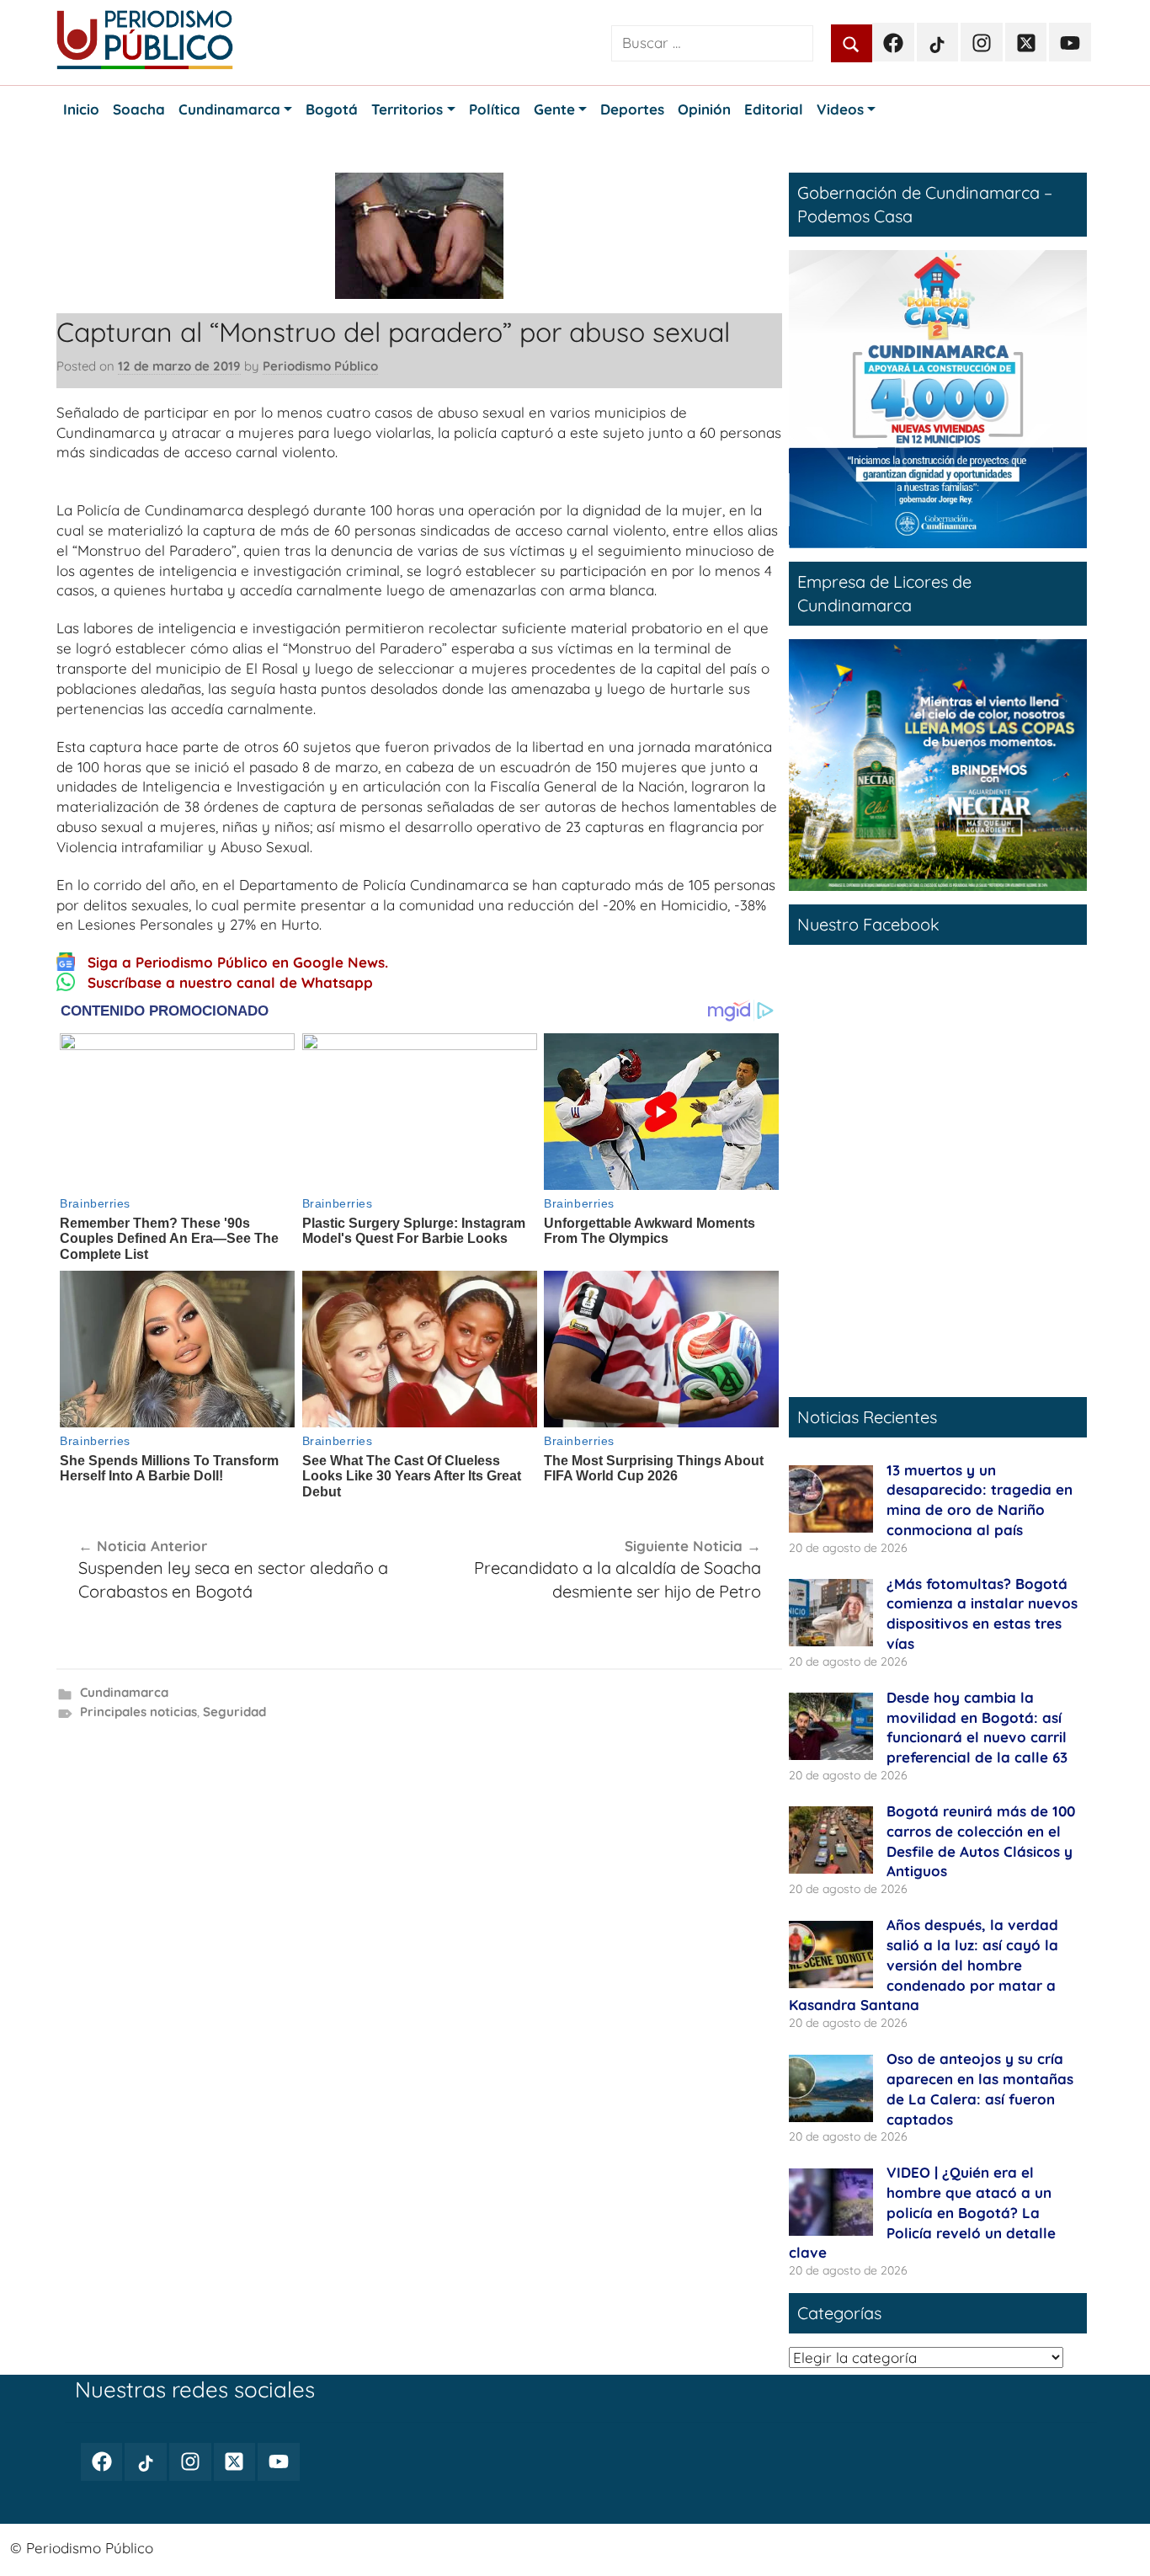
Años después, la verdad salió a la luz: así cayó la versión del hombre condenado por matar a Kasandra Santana (924, 1965)
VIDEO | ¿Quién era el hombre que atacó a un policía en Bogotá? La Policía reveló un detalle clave (922, 2212)
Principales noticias (138, 1712)
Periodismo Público (320, 366)
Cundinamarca (124, 1692)
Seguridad (234, 1712)
